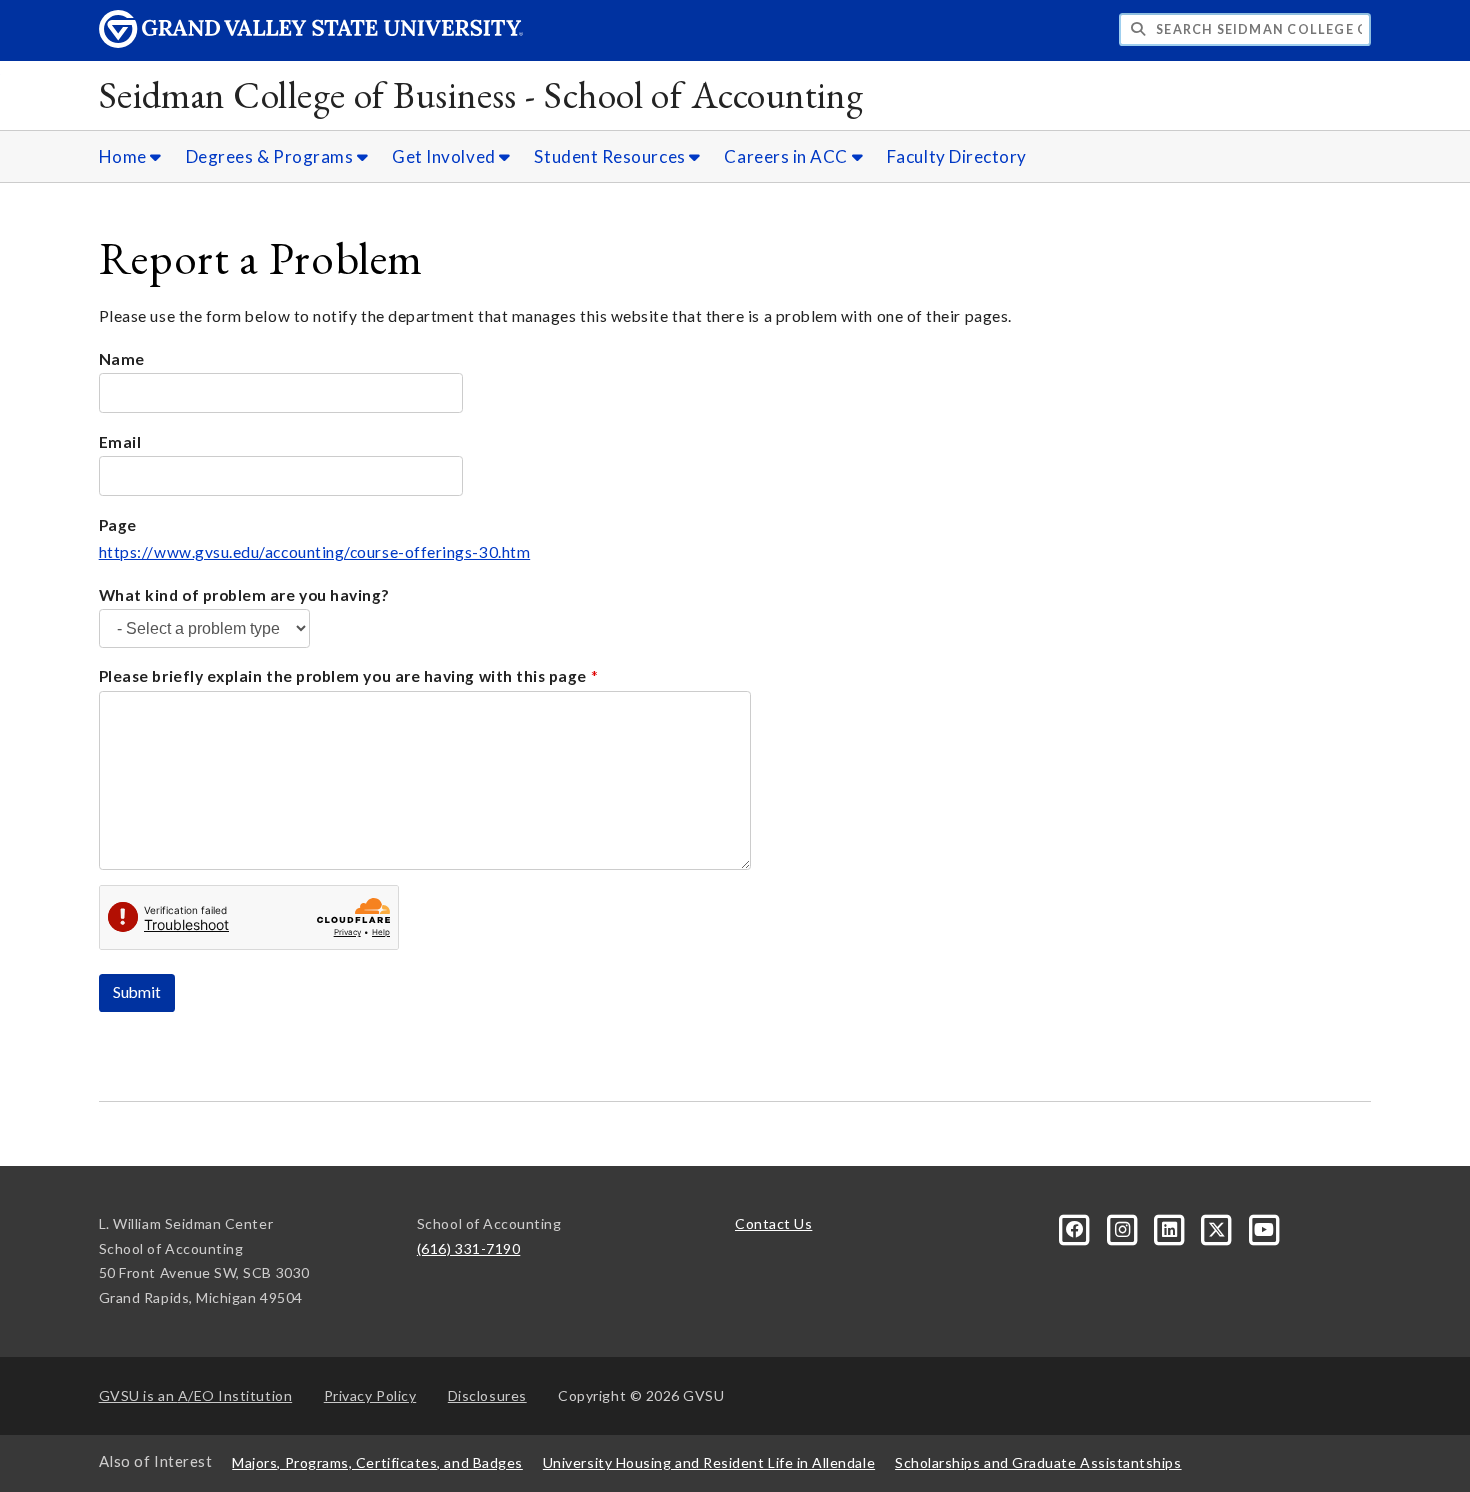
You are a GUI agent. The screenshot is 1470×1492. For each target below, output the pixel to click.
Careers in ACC (787, 156)
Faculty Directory (957, 156)
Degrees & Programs (271, 156)
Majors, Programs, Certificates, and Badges (377, 1462)
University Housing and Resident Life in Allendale (709, 1462)
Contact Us (773, 1223)
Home (125, 156)
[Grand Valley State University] (311, 42)
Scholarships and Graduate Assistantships (1038, 1462)
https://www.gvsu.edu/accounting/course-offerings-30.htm (315, 552)
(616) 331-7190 (469, 1248)
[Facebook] (1076, 1227)
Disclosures (487, 1395)
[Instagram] (1123, 1227)
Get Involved (445, 156)
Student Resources (611, 156)
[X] (1218, 1227)
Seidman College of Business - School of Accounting (481, 94)
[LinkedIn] (1171, 1227)
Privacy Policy (370, 1395)
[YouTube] (1264, 1227)
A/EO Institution (196, 1395)
